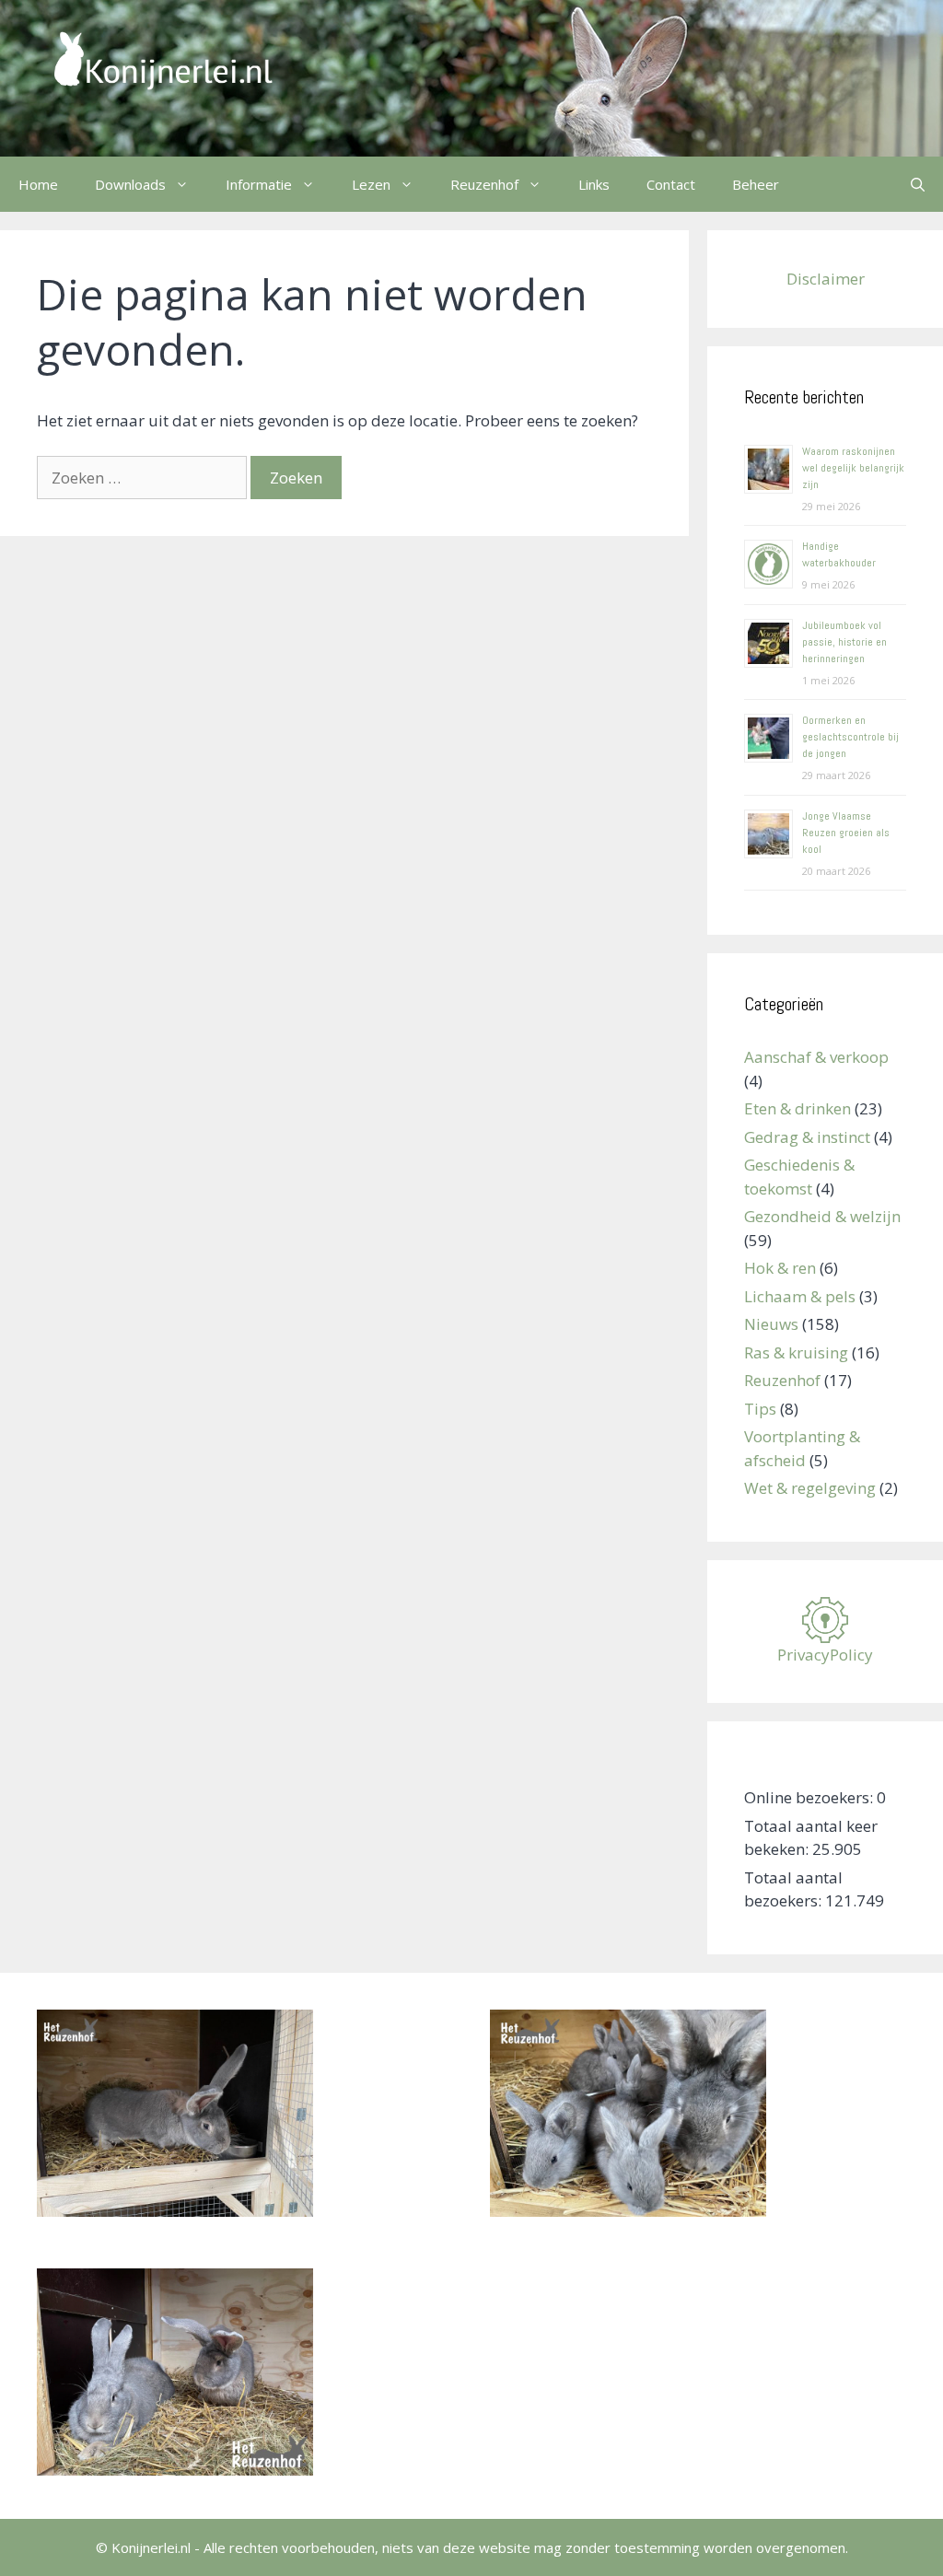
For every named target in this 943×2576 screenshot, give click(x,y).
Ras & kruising (796, 1352)
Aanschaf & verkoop (816, 1057)
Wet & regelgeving (810, 1488)
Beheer (756, 184)
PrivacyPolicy (825, 1655)
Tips (760, 1409)
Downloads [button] (130, 184)
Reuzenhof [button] (484, 184)
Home (38, 184)
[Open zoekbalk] (918, 184)
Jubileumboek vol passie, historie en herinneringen (844, 642)
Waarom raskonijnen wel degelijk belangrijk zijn (853, 468)
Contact (671, 184)
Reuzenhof (782, 1380)
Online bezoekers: (810, 1797)
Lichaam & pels (800, 1296)
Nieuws (771, 1324)
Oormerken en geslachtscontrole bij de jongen (850, 737)
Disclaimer (826, 279)
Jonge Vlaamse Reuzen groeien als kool (846, 833)
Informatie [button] (259, 184)
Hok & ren (780, 1268)
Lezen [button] (371, 184)
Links (594, 184)
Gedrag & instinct (807, 1137)
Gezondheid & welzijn (822, 1216)
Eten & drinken (797, 1108)
